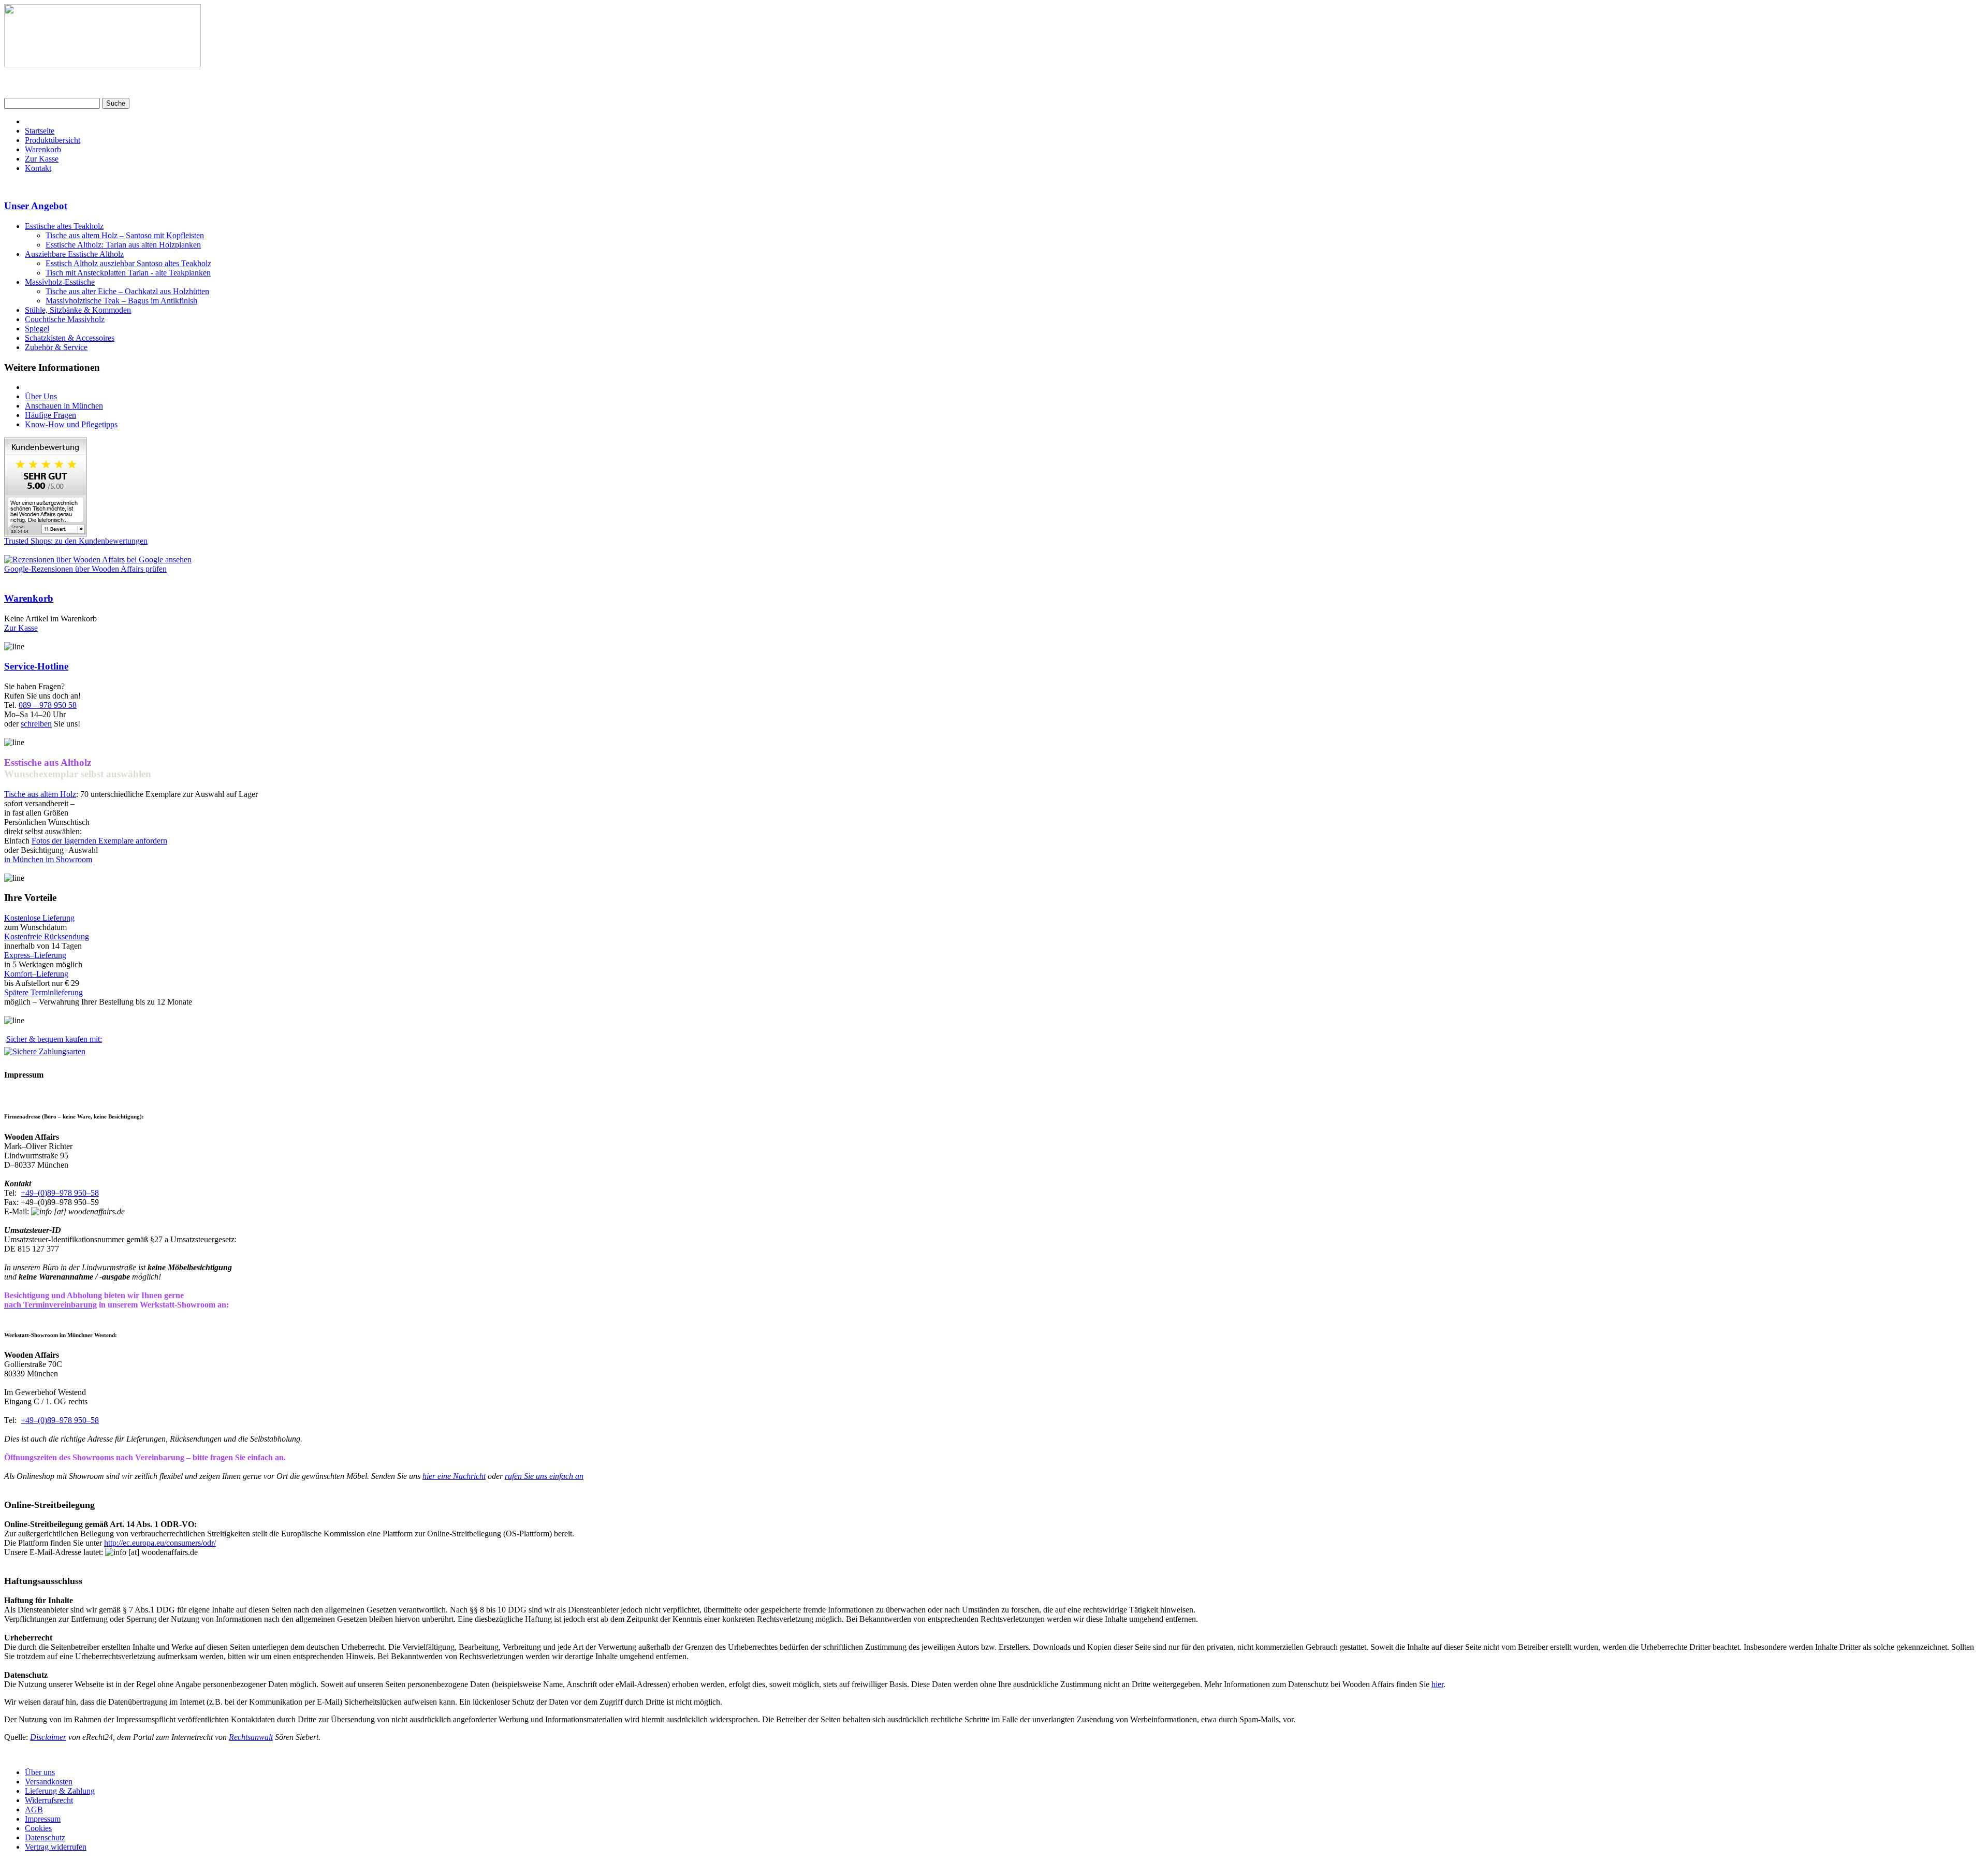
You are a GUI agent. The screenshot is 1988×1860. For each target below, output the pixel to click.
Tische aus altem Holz (40, 794)
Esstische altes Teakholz (64, 226)
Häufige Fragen (50, 415)
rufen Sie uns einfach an (544, 1476)
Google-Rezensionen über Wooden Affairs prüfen (85, 569)
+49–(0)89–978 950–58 (60, 1193)
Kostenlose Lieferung (39, 918)
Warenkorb (43, 149)
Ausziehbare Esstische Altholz (74, 254)
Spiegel (37, 329)
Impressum (43, 1819)
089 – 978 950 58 (48, 705)
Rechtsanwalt (251, 1737)
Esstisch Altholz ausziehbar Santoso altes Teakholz (128, 263)
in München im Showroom (48, 859)
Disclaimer (48, 1737)
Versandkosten (49, 1782)
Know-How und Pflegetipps (71, 424)
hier (1437, 1684)
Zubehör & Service (56, 347)
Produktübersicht (53, 140)
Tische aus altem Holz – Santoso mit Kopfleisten (125, 235)
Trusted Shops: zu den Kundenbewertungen (76, 541)
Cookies (38, 1828)
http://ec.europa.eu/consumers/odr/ (160, 1543)
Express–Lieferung (35, 955)
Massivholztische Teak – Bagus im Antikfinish (121, 301)
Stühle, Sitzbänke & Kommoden (78, 310)
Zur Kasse (42, 159)
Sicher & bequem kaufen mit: (54, 1039)
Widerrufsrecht (49, 1800)
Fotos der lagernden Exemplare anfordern (99, 841)
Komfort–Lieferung (36, 974)
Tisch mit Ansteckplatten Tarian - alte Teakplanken (128, 273)
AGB (34, 1810)
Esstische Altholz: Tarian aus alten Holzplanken (123, 245)
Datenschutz (45, 1837)
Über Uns (41, 396)
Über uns (40, 1772)
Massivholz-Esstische (60, 282)
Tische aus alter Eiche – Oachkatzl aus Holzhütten (127, 291)
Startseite (40, 131)
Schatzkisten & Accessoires (70, 338)
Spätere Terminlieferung (43, 992)
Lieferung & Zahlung (60, 1791)
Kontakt (38, 168)
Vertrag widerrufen (56, 1847)
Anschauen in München (64, 406)
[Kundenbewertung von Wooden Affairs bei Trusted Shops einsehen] (46, 534)
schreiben (36, 724)
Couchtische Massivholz (65, 319)
